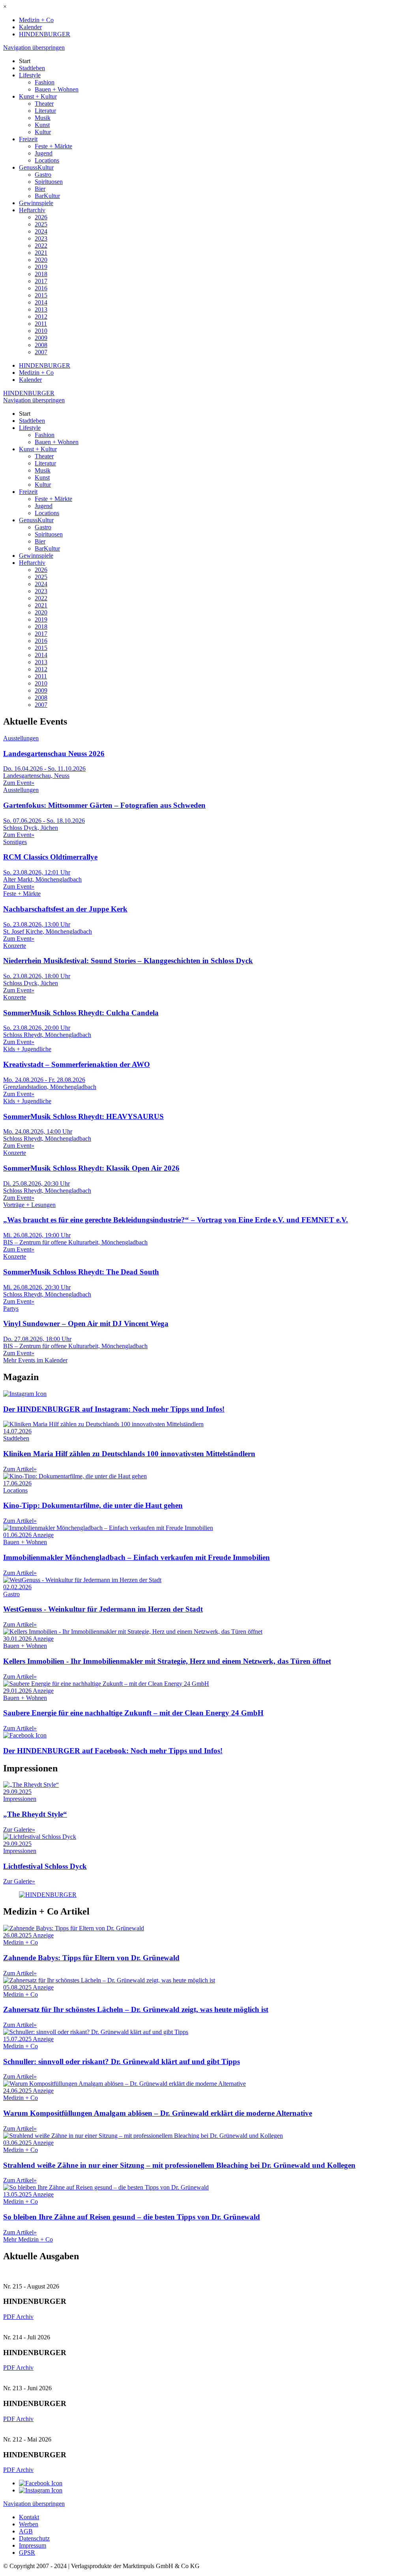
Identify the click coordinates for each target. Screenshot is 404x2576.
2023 (41, 238)
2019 (41, 267)
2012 (41, 317)
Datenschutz (34, 2538)
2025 (41, 224)
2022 (41, 246)
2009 (41, 338)
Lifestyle (30, 75)
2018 (41, 274)
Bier (40, 189)
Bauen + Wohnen (57, 89)
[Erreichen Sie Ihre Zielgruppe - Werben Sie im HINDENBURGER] (48, 1895)
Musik (43, 118)
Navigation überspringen (34, 48)
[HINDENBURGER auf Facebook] (41, 2483)
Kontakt (29, 2517)
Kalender (30, 27)
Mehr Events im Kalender (35, 1360)
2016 (41, 288)
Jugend (44, 153)
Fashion (45, 82)
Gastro (43, 175)
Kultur (43, 132)
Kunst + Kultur (38, 96)
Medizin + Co (36, 20)
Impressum (33, 2545)
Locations (47, 160)
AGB (26, 2531)
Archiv (25, 2317)
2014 (41, 302)
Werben (29, 2524)
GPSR (27, 2553)
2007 (41, 352)
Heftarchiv (32, 210)
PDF (10, 2317)
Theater (44, 104)
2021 (41, 253)
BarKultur (47, 196)
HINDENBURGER (45, 34)
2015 (41, 295)
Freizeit (28, 139)
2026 (41, 217)
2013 (41, 309)
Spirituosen (49, 182)
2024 (41, 231)
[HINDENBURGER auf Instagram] (41, 2490)
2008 (41, 345)
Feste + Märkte (53, 146)
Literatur (45, 111)
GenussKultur (36, 167)
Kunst (42, 125)
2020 (41, 260)
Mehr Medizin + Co (28, 2239)
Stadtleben (32, 68)
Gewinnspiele (36, 203)
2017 (41, 281)
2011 (41, 324)
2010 (41, 331)
